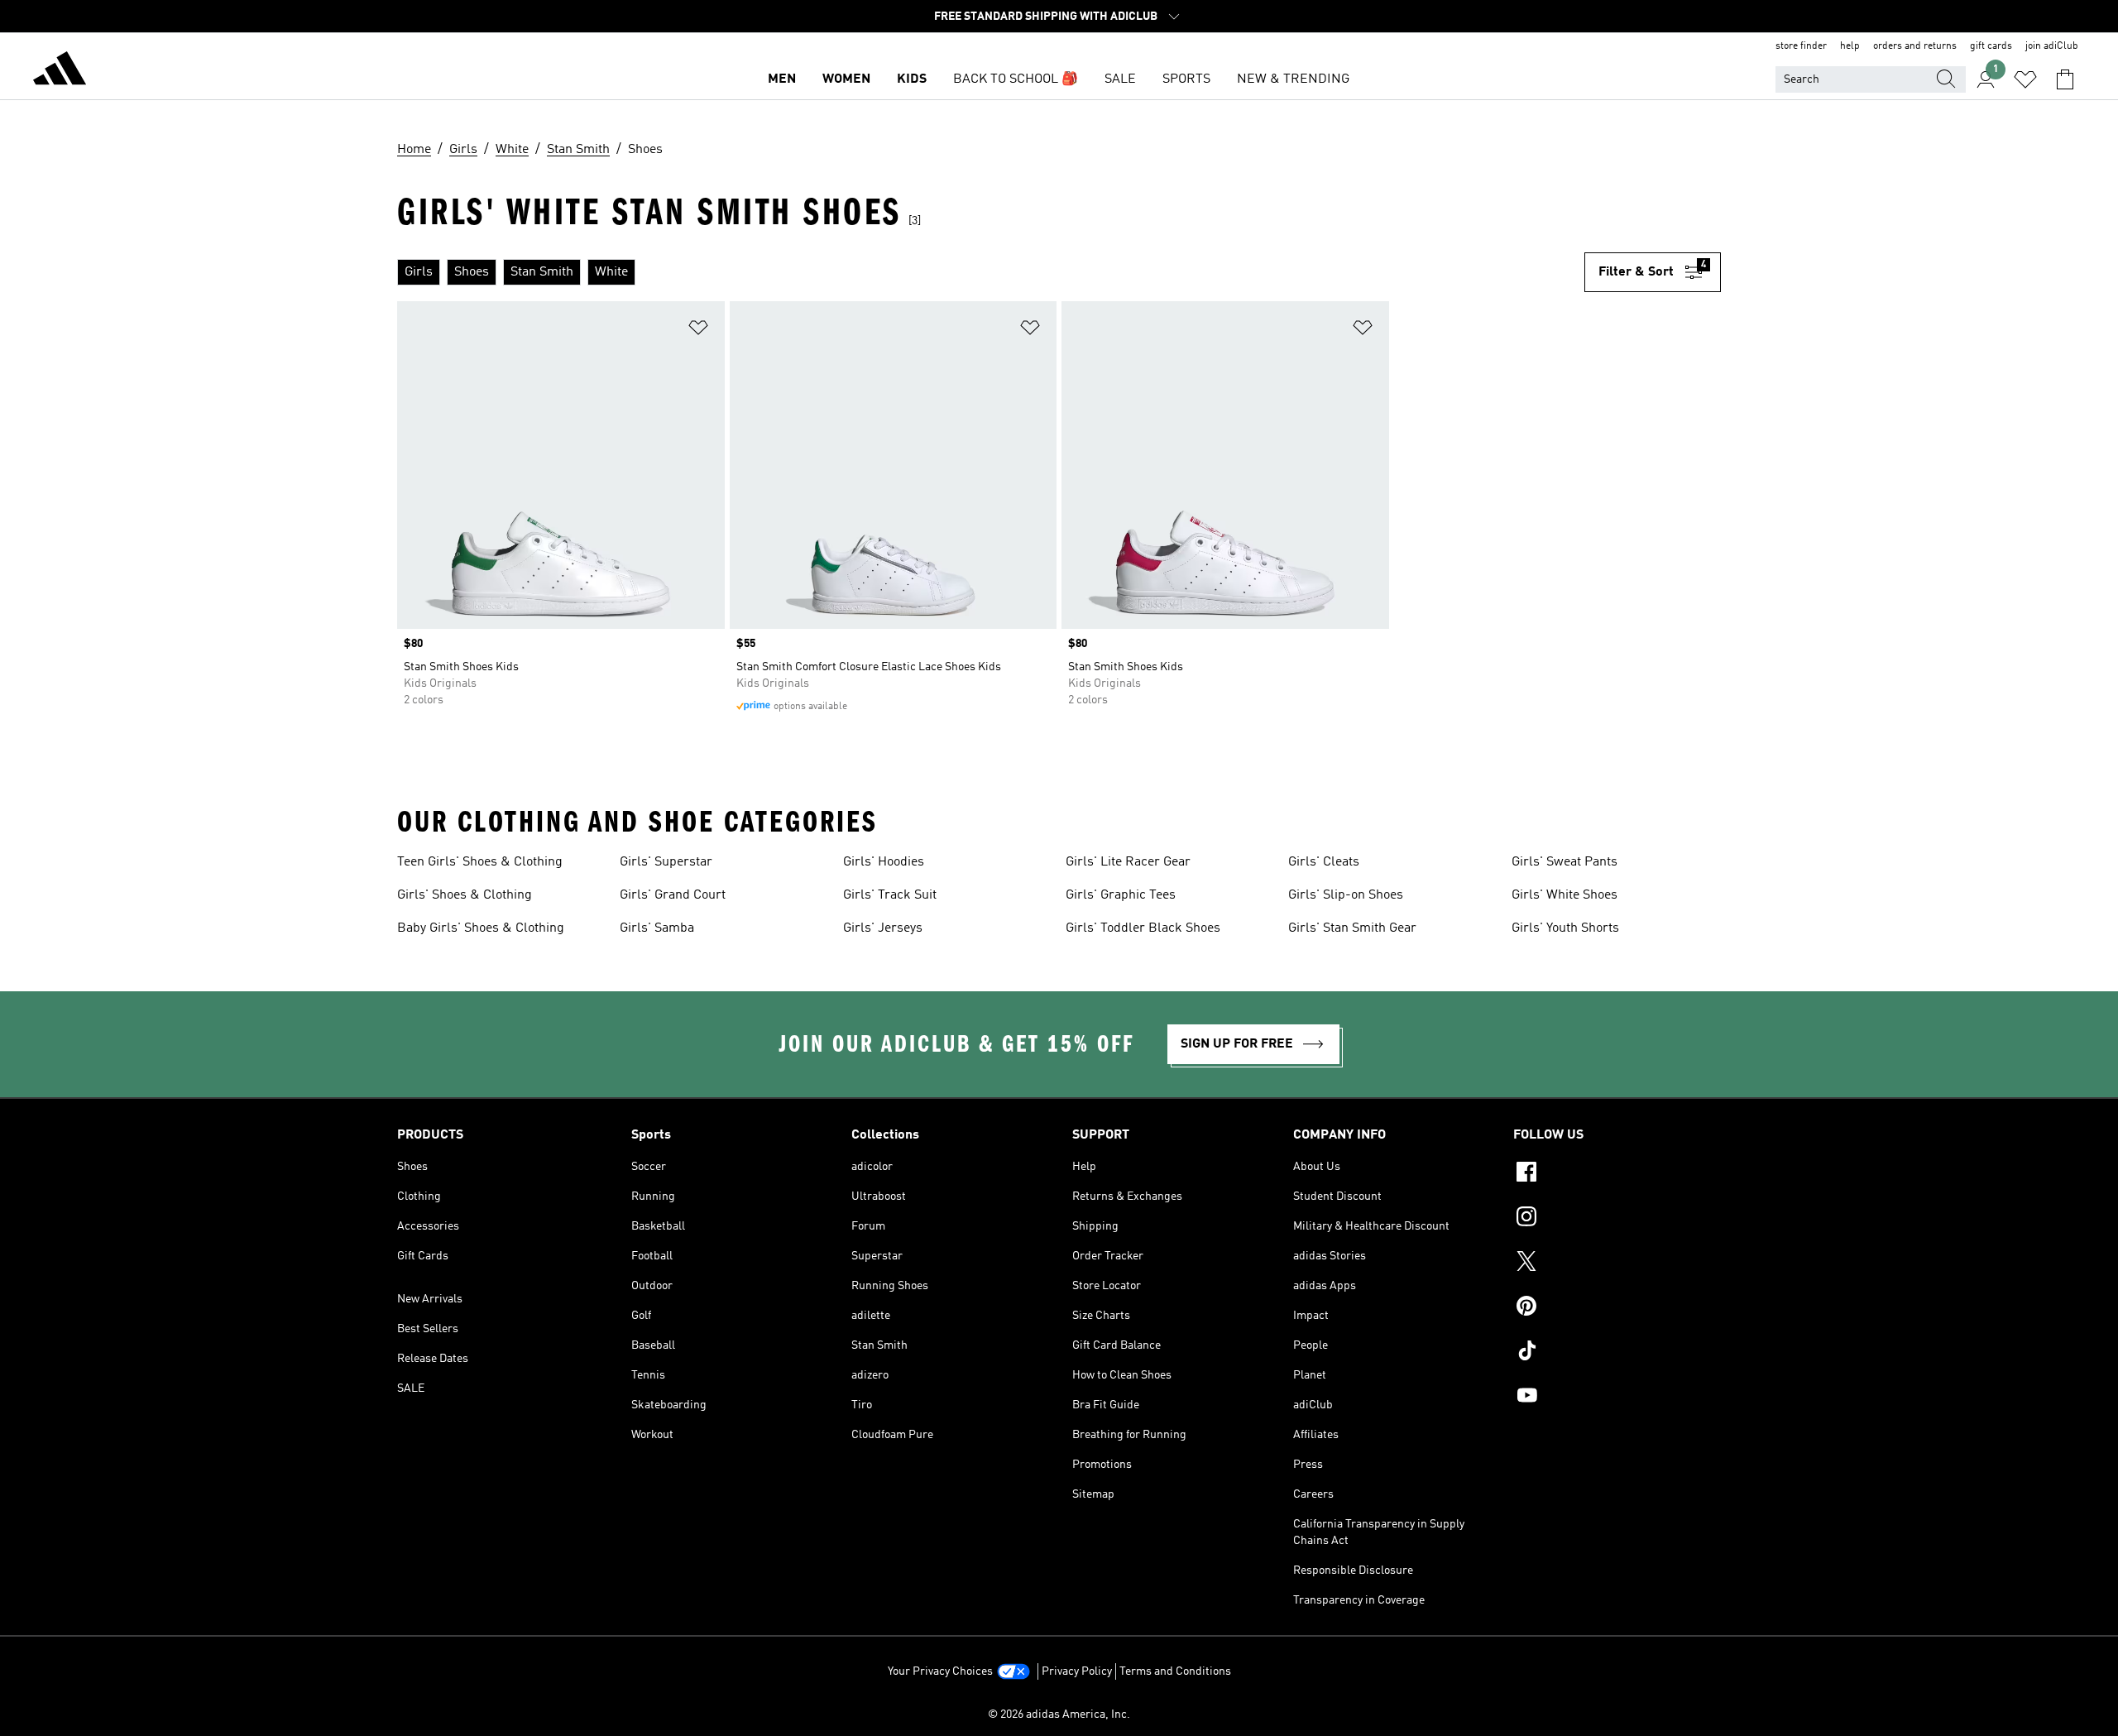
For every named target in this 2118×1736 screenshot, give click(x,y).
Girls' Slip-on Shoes (1346, 895)
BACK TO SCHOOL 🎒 (1016, 79)
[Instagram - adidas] (1617, 1219)
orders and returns (1915, 46)
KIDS (912, 79)
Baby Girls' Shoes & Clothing (481, 928)
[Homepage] (60, 71)
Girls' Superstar (666, 862)
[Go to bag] (2065, 79)
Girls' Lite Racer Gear (1128, 862)
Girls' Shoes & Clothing (465, 895)
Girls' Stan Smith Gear (1352, 928)
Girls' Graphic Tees (1121, 895)
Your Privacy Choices (940, 1671)
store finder (1801, 46)
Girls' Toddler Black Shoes (1143, 928)
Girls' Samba (657, 928)
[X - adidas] (1617, 1264)
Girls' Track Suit (890, 895)
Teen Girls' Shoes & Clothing (480, 862)
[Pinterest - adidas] (1617, 1308)
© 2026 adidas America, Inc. (1059, 1714)
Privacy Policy (1077, 1671)
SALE (1120, 79)
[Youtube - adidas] (1617, 1398)
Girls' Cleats (1324, 862)
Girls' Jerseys (883, 928)
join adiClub (2052, 46)
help (1850, 46)
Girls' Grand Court (673, 895)
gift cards (1991, 46)
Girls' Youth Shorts (1565, 928)
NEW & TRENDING (1293, 79)
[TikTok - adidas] (1617, 1353)
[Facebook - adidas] (1617, 1174)
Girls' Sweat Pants (1565, 862)
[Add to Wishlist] (698, 331)
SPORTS (1186, 79)
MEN (782, 79)
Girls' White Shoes (1565, 895)
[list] (991, 272)
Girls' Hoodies (884, 862)
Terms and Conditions (1175, 1671)
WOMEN (846, 79)
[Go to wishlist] (2025, 79)
